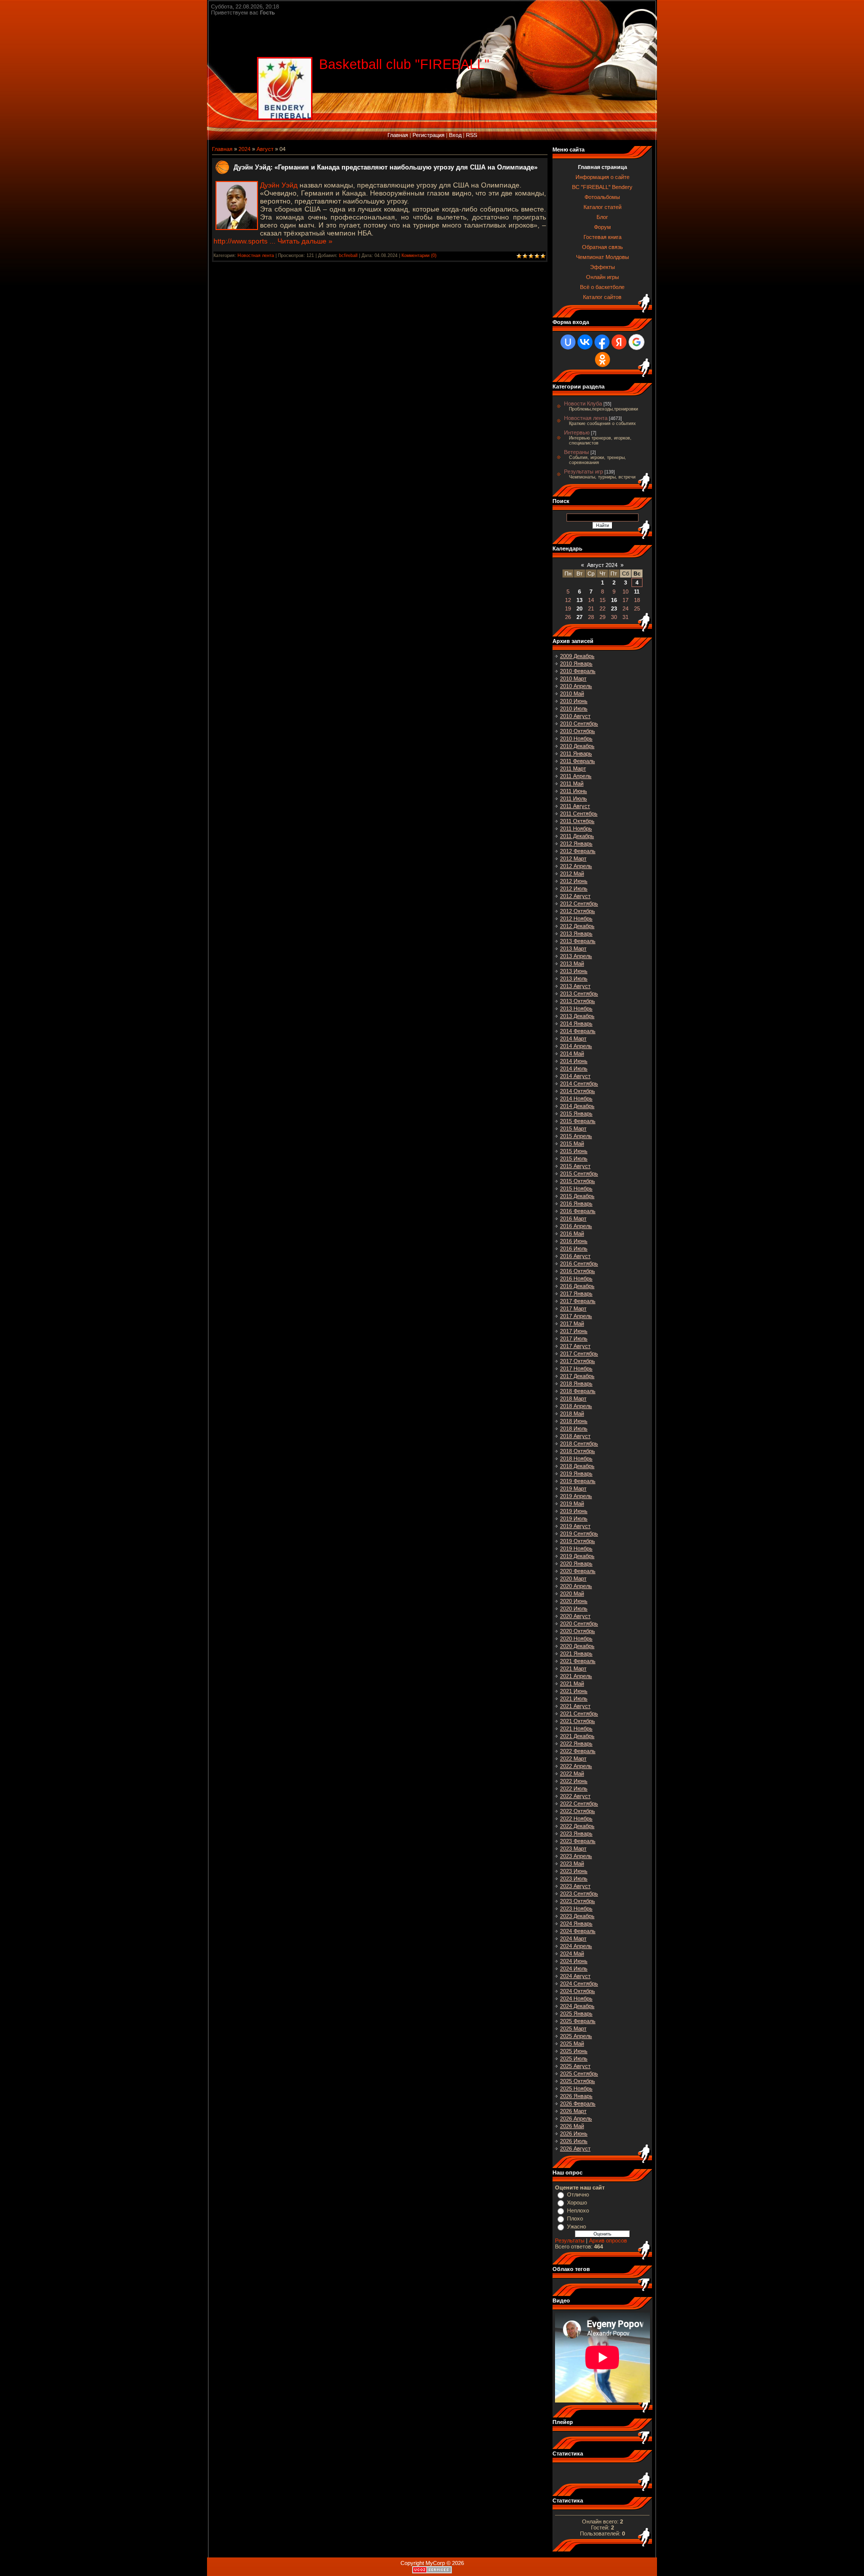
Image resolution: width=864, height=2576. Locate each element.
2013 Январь (576, 933)
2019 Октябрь (577, 1541)
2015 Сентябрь (579, 1173)
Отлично (578, 2194)
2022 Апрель (576, 1766)
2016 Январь (576, 1203)
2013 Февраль (578, 941)
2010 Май (572, 693)
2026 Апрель (576, 2118)
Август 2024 (602, 565)
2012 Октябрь (577, 911)
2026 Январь (576, 2096)
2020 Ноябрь (576, 1638)
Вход (455, 135)
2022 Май (572, 1773)
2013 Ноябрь (576, 1008)
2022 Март (573, 1758)
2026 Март (573, 2111)
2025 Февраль (578, 2021)
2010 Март (573, 678)
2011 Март (573, 768)
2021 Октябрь (577, 1721)
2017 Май (572, 1323)
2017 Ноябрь (576, 1368)
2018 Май (572, 1413)
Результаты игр (583, 471)
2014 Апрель (576, 1046)
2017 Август (575, 1346)
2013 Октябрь (577, 1001)
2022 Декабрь (577, 1826)
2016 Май (572, 1233)
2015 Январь (576, 1113)
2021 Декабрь (577, 1736)
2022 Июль (574, 1788)
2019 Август (575, 1526)
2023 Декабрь (577, 1916)
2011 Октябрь (577, 821)
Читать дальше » (305, 241)
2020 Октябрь (577, 1631)
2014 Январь (576, 1023)
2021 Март (573, 1668)
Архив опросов (608, 2240)
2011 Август (575, 806)
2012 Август (575, 896)
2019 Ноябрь (576, 1548)
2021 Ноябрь (576, 1728)
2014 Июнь (574, 1061)
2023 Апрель (576, 1856)
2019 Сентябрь (579, 1533)
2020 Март (573, 1578)
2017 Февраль (578, 1301)
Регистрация (428, 135)
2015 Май (572, 1143)
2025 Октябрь (577, 2081)
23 (614, 608)
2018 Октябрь (577, 1451)
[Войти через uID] (568, 342)
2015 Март (573, 1128)
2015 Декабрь (577, 1196)
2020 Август (575, 1616)
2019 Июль (574, 1518)
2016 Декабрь (577, 1286)
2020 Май (572, 1593)
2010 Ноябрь (576, 738)
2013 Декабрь (577, 1016)
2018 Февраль (578, 1391)
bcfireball (348, 255)
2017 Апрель (576, 1316)
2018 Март (573, 1398)
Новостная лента (256, 255)
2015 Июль (574, 1158)
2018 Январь (576, 1383)
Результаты (570, 2240)
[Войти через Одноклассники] (602, 359)
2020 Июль (574, 1608)
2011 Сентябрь (579, 813)
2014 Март (573, 1038)
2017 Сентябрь (579, 1353)
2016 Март (573, 1218)
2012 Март (573, 858)
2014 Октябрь (577, 1091)
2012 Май (572, 873)
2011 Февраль (577, 761)
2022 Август (575, 1796)
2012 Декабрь (577, 926)
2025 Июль (574, 2058)
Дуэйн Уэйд (279, 185)
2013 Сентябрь (579, 993)
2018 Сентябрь (579, 1443)
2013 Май (572, 963)
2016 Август (575, 1256)
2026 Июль (574, 2141)
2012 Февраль (578, 851)
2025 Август (575, 2066)
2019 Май (572, 1503)
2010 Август (575, 716)
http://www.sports (245, 241)
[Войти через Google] (636, 342)
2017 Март (573, 1308)
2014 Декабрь (577, 1106)
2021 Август (575, 1706)
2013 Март (573, 948)
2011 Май (572, 783)
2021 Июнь (574, 1691)
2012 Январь (576, 843)
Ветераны (576, 452)
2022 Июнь (574, 1781)
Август (265, 149)
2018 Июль (574, 1428)
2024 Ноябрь (576, 1998)
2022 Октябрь (577, 1811)
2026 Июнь (574, 2133)
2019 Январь (576, 1473)
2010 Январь (576, 663)
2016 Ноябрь (576, 1278)
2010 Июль (574, 708)
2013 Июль (574, 978)
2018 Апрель (576, 1406)
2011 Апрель (576, 776)
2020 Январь (576, 1563)
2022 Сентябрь (579, 1803)
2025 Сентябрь (579, 2073)
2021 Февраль (578, 1661)
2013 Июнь (574, 971)
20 (579, 608)
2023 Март (573, 1848)
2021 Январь (576, 1653)
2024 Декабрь (577, 2006)
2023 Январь (576, 1833)
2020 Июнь (574, 1601)
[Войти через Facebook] (602, 342)
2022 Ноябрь (576, 1818)
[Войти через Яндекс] (619, 342)
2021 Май (572, 1683)
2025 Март (573, 2028)
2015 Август (575, 1166)
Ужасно (576, 2226)
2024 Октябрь (577, 1991)
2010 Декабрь (577, 746)
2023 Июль (574, 1878)
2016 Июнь (574, 1241)
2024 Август (575, 1976)
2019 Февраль (578, 1481)
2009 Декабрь (577, 656)
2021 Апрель (576, 1676)
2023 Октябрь (577, 1901)
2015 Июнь (574, 1151)
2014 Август (575, 1076)
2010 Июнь (574, 701)
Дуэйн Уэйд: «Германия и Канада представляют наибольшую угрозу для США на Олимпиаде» (385, 167)
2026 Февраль (578, 2103)
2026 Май (572, 2126)
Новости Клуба (583, 403)
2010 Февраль (578, 671)
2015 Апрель (576, 1136)
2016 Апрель (576, 1226)
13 (579, 600)
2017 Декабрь (577, 1376)
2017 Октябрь (577, 1361)
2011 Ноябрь (576, 828)
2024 (244, 149)
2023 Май (572, 1863)
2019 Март (573, 1488)
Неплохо (578, 2210)
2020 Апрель (576, 1586)
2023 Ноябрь (576, 1908)
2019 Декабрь (577, 1556)
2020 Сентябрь (579, 1623)
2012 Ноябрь (576, 918)
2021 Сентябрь (579, 1713)
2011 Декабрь (577, 836)
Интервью (577, 432)
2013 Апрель (576, 956)
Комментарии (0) (419, 255)
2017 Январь (576, 1293)
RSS (471, 135)
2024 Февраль (578, 1931)
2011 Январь (576, 753)
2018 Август (575, 1436)
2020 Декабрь (577, 1646)
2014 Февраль (578, 1031)
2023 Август (575, 1886)
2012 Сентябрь (579, 903)
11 (637, 591)
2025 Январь (576, 2013)
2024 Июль (574, 1968)
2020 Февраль (578, 1571)
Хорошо (577, 2202)
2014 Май (572, 1053)
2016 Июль (574, 1248)
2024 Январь (576, 1923)
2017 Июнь (574, 1331)
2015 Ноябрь (576, 1188)
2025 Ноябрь (576, 2088)
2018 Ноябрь (576, 1458)
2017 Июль (574, 1338)
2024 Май (572, 1953)
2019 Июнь (574, 1511)
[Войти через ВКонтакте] (585, 342)
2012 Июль (574, 888)
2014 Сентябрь (579, 1083)
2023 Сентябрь (579, 1893)
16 (614, 600)
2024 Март (573, 1938)
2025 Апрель (576, 2036)
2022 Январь (576, 1743)
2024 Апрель (576, 1946)
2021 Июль (574, 1698)
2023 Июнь (574, 1871)
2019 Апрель (576, 1496)
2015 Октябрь (577, 1181)
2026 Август (575, 2148)
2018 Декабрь (577, 1466)
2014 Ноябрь (576, 1098)
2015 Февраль (578, 1121)
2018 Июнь (574, 1421)
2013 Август (575, 986)
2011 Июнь (573, 791)
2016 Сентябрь (579, 1263)
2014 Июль (574, 1068)
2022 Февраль (578, 1751)
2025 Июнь (574, 2051)
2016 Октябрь (577, 1271)
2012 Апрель (576, 866)
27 (579, 617)
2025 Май (572, 2043)
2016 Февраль (578, 1211)
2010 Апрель (576, 686)
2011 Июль (573, 798)
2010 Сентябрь (579, 723)
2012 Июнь (574, 881)
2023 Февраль (578, 1841)
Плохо (575, 2218)
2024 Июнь (574, 1961)
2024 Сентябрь (579, 1983)
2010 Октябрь (577, 731)
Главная (398, 135)
